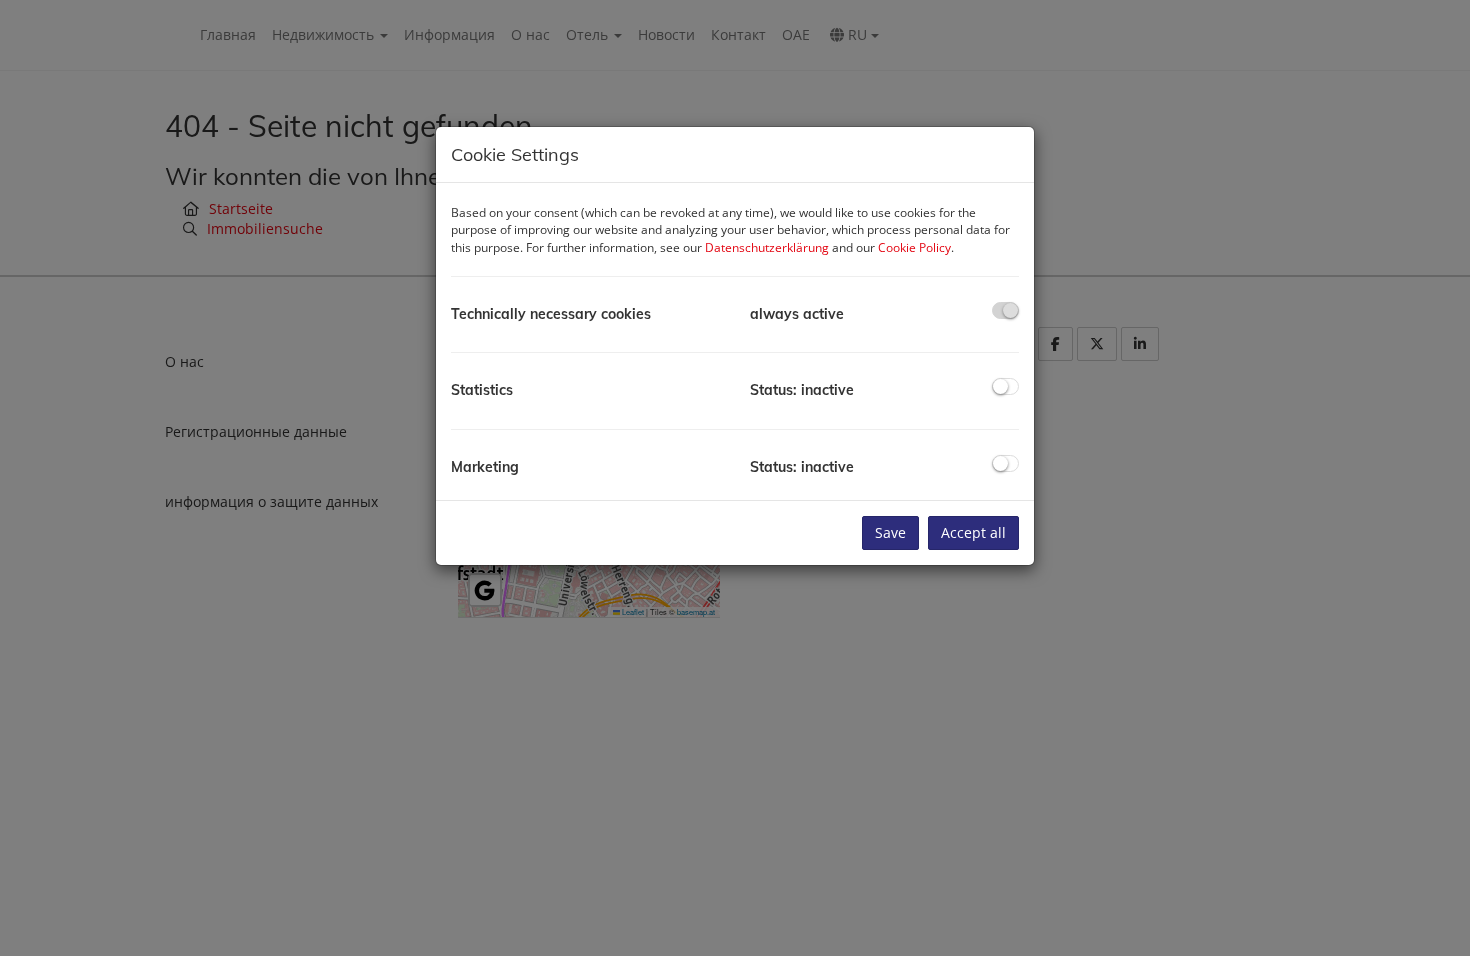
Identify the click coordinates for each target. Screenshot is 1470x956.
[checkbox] (1005, 310)
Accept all (973, 532)
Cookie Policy (914, 247)
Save (890, 532)
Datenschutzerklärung (767, 247)
